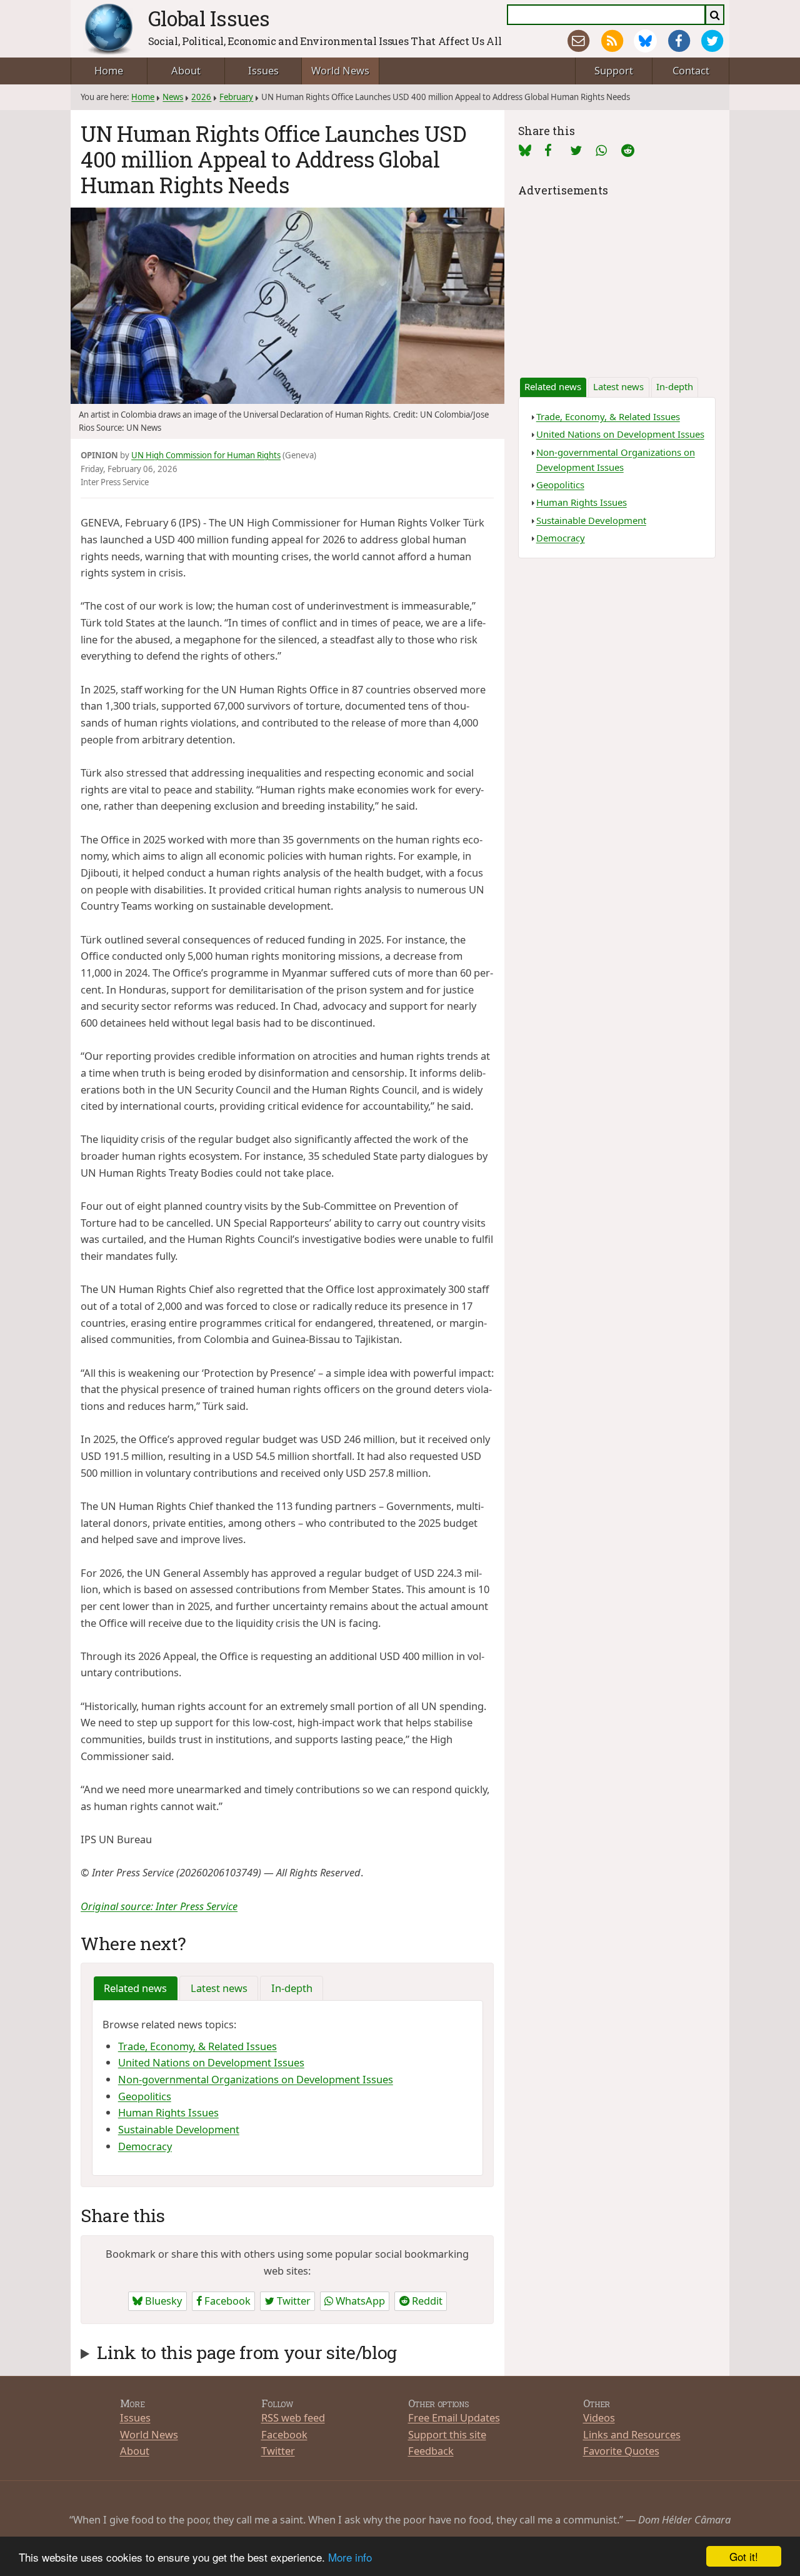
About (186, 70)
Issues (263, 70)
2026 (201, 97)
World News (340, 70)
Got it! (744, 2556)
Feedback (431, 2451)
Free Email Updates (454, 2418)
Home (109, 70)
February (236, 97)
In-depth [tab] (292, 1988)
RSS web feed (293, 2418)
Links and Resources (632, 2434)
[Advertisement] (617, 278)
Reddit (426, 2301)
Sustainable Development (179, 2129)
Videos (599, 2418)
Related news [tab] (135, 1988)
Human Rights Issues (168, 2112)
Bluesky (162, 2301)
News (173, 97)
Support (614, 70)
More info (350, 2557)
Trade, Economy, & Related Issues (197, 2046)
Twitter (292, 2301)
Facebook (226, 2301)
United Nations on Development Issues (211, 2062)
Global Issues (209, 18)
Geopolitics (145, 2096)
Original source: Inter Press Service (159, 1906)
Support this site (447, 2434)
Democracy (145, 2146)
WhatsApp (359, 2301)
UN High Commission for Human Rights (206, 455)
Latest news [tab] (219, 1988)
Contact (691, 70)
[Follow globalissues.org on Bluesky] (645, 41)
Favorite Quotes (621, 2451)
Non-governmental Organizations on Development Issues (256, 2079)
